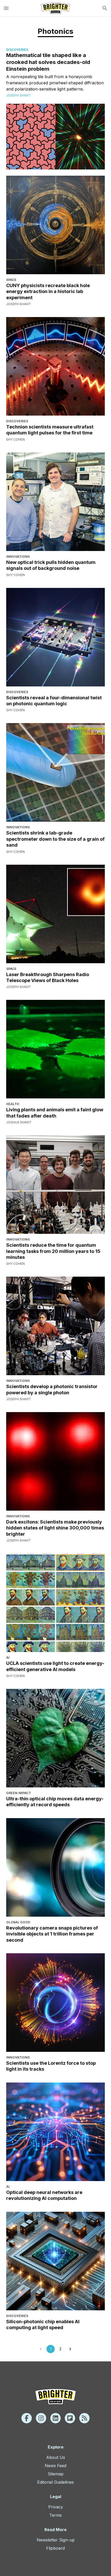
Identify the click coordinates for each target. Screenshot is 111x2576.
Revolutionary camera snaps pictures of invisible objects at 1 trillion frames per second (52, 1934)
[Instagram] (41, 2418)
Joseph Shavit (19, 95)
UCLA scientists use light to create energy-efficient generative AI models (55, 1666)
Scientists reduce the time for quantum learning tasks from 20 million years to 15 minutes (53, 1251)
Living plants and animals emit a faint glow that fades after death (55, 1113)
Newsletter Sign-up (56, 2540)
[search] (105, 8)
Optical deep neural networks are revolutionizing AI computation (44, 2195)
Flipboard (55, 2548)
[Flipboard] (70, 2418)
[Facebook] (27, 2418)
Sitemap (56, 2474)
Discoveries (17, 50)
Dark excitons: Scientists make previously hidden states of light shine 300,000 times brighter (55, 1528)
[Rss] (84, 2418)
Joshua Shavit (19, 1122)
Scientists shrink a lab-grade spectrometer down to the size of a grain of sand (55, 839)
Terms (55, 2515)
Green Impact (19, 1793)
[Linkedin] (55, 2418)
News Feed (55, 2466)
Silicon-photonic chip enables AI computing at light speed (43, 2324)
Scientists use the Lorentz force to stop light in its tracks (51, 2066)
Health (13, 1104)
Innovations (18, 557)
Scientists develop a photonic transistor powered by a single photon (52, 1389)
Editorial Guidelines (55, 2482)
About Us (56, 2457)
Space (11, 280)
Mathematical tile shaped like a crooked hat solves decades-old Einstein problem (48, 62)
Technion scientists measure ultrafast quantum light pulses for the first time (50, 430)
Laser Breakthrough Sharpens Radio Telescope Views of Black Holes (48, 977)
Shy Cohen (15, 439)
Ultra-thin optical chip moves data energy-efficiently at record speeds (55, 1802)
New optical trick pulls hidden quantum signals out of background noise (51, 565)
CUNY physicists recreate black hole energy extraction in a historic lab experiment (48, 291)
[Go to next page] (70, 2349)
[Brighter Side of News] (55, 8)
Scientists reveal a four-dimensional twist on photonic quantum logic (54, 701)
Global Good (18, 1922)
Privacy (56, 2507)
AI (8, 1658)
